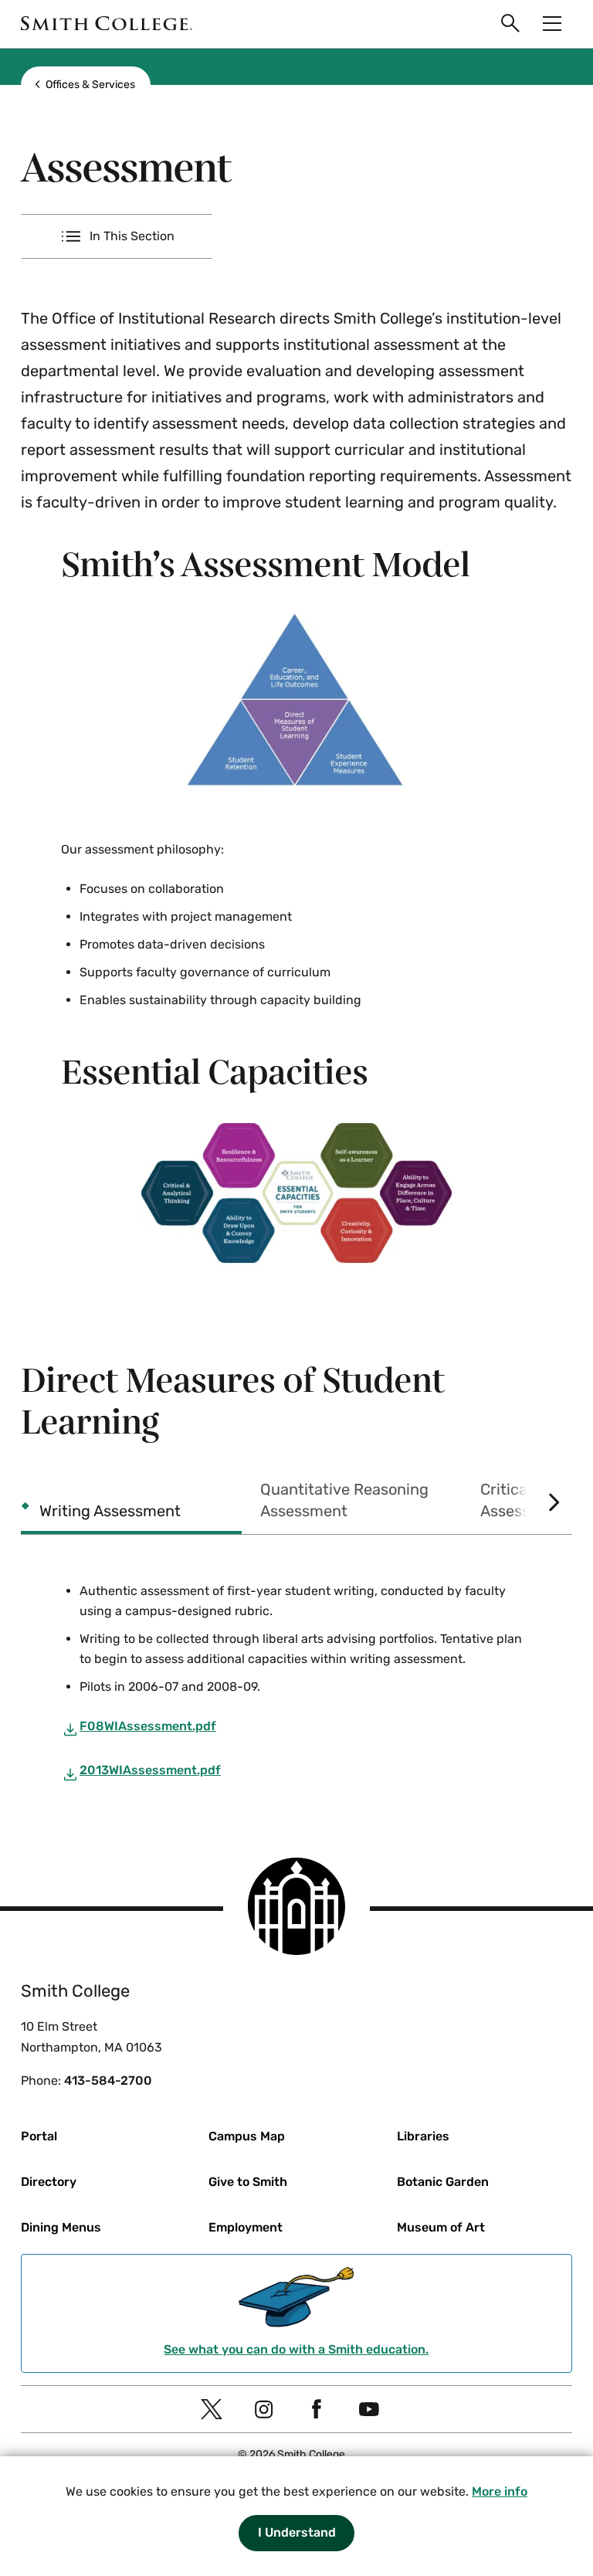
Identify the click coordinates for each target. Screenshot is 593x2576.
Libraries (423, 2136)
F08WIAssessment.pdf (148, 1726)
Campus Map (247, 2136)
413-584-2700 (108, 2080)
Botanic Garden (443, 2182)
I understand (297, 2532)
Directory (49, 2182)
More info (500, 2491)
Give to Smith (248, 2182)
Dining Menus (61, 2227)
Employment (246, 2227)
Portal (39, 2136)
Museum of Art (441, 2227)
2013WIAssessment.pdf (150, 1770)
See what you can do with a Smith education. (296, 2349)
